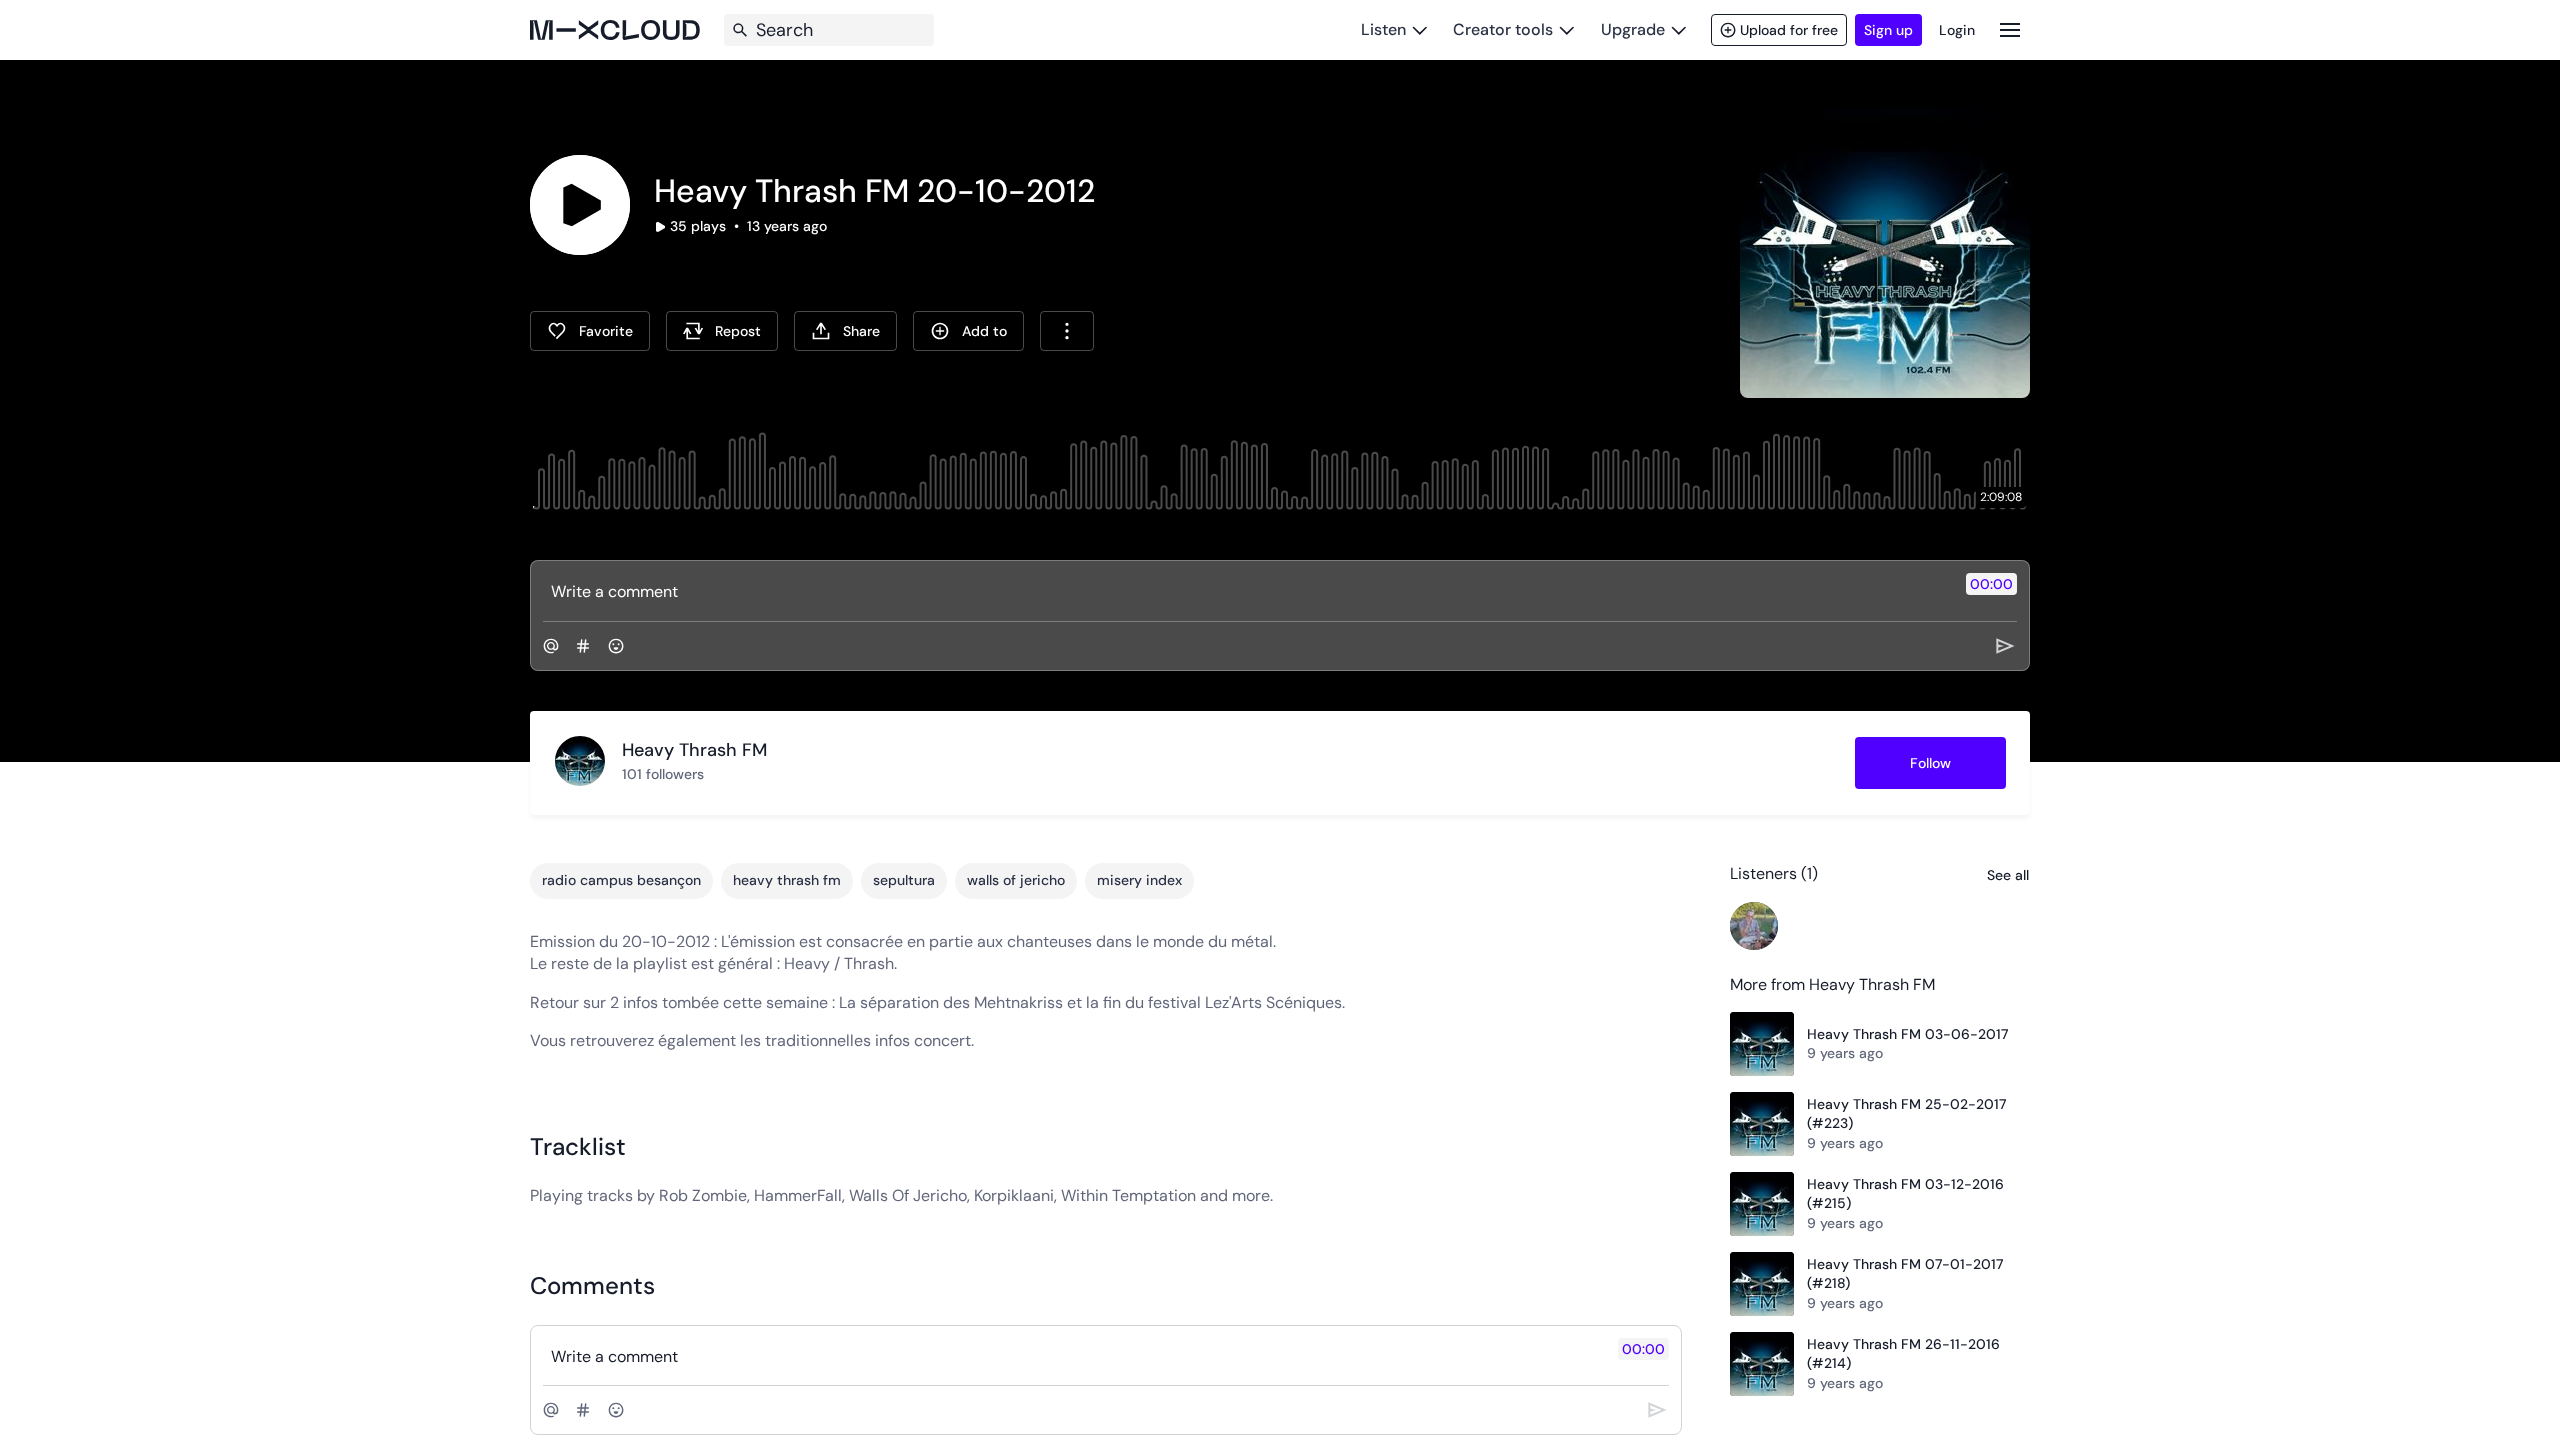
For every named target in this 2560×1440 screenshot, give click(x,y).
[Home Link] (615, 30)
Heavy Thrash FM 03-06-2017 (1907, 1034)
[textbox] (1246, 591)
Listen (1383, 29)
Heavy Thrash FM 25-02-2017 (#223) (1906, 1114)
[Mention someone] (551, 646)
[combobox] (1067, 331)
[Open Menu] (2010, 29)
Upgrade (1633, 29)
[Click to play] (580, 205)
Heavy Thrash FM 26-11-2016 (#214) (1903, 1354)
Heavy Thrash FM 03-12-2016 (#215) (1905, 1194)
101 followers (663, 774)
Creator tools (1503, 29)
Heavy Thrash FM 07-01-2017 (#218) (1905, 1274)
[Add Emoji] (616, 646)
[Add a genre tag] (583, 646)
